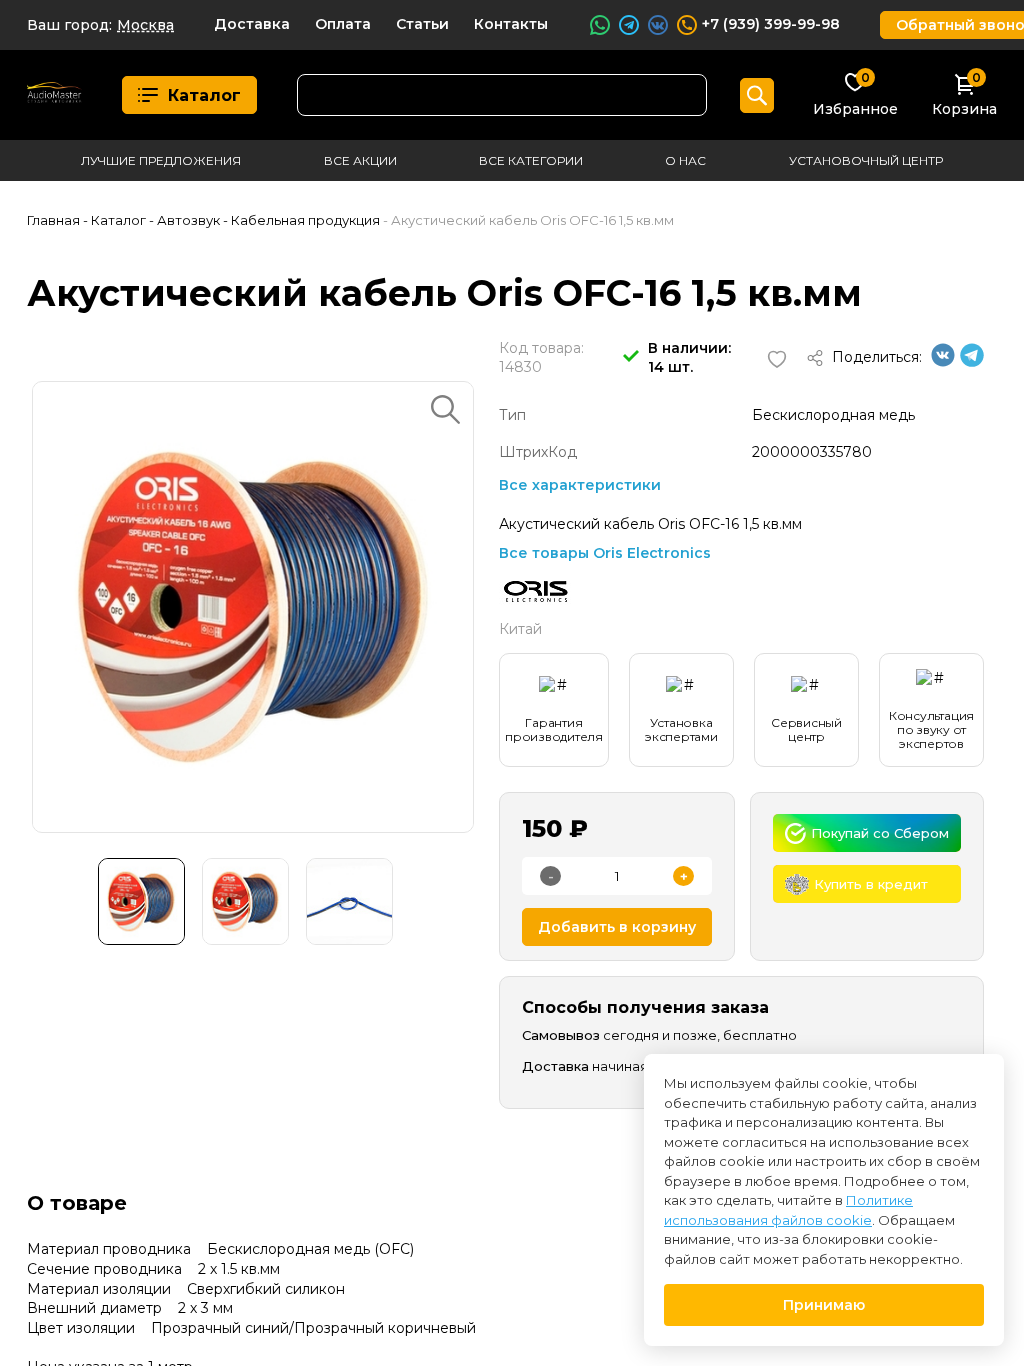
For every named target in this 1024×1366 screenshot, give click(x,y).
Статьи (422, 24)
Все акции (360, 160)
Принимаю (824, 1305)
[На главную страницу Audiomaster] (54, 95)
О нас (685, 160)
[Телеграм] (972, 362)
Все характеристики (580, 485)
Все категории (531, 160)
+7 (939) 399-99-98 (771, 24)
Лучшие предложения (161, 160)
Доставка (252, 24)
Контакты (511, 24)
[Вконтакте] (943, 362)
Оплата (343, 24)
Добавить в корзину (617, 927)
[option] (253, 607)
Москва (145, 25)
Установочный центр (866, 160)
